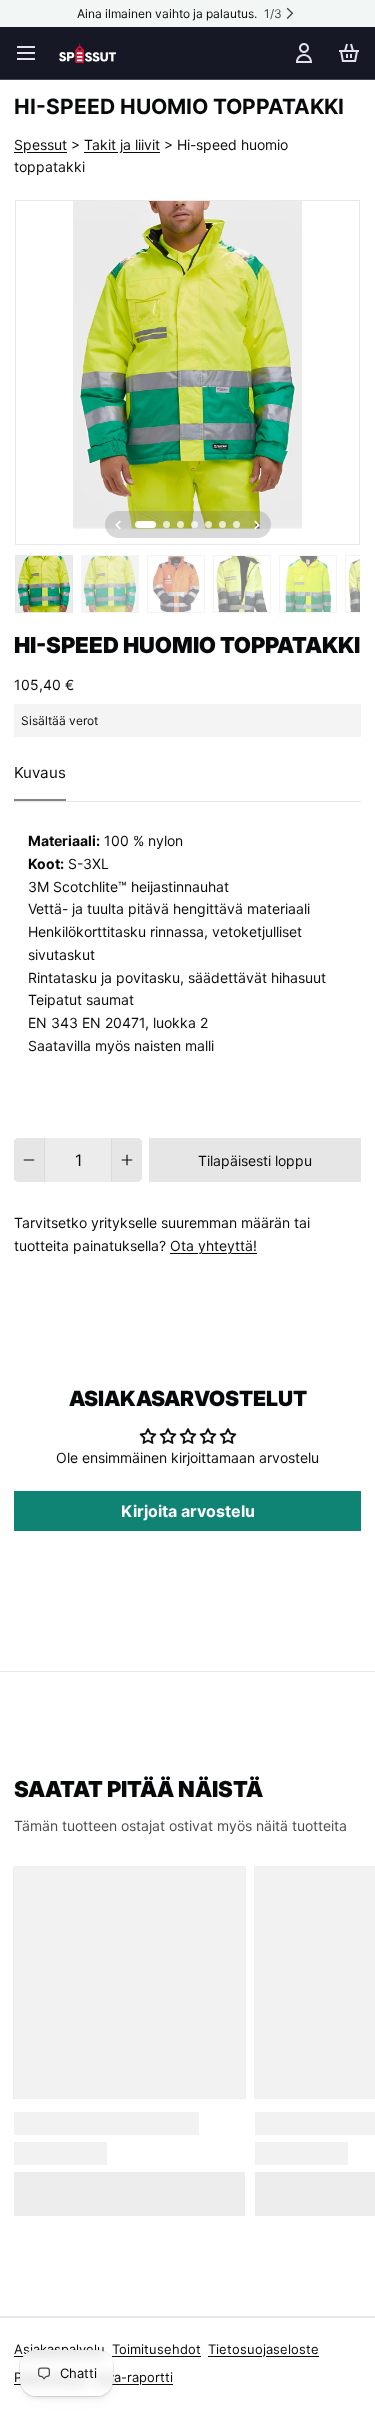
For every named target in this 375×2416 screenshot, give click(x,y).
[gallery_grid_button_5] (222, 524)
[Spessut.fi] (87, 53)
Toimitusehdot (156, 2349)
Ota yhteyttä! (213, 1245)
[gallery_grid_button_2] (180, 524)
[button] (255, 1160)
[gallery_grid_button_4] (208, 524)
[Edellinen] (118, 525)
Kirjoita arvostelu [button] (188, 1511)
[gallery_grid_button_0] (145, 524)
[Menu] (33, 53)
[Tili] (300, 53)
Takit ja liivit (122, 144)
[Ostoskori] (345, 53)
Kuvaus (40, 772)
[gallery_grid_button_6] (236, 524)
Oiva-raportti (133, 2377)
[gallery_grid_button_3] (194, 524)
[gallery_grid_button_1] (166, 524)
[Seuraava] (257, 525)
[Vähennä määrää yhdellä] (29, 1160)
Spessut (40, 144)
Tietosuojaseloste (263, 2349)
